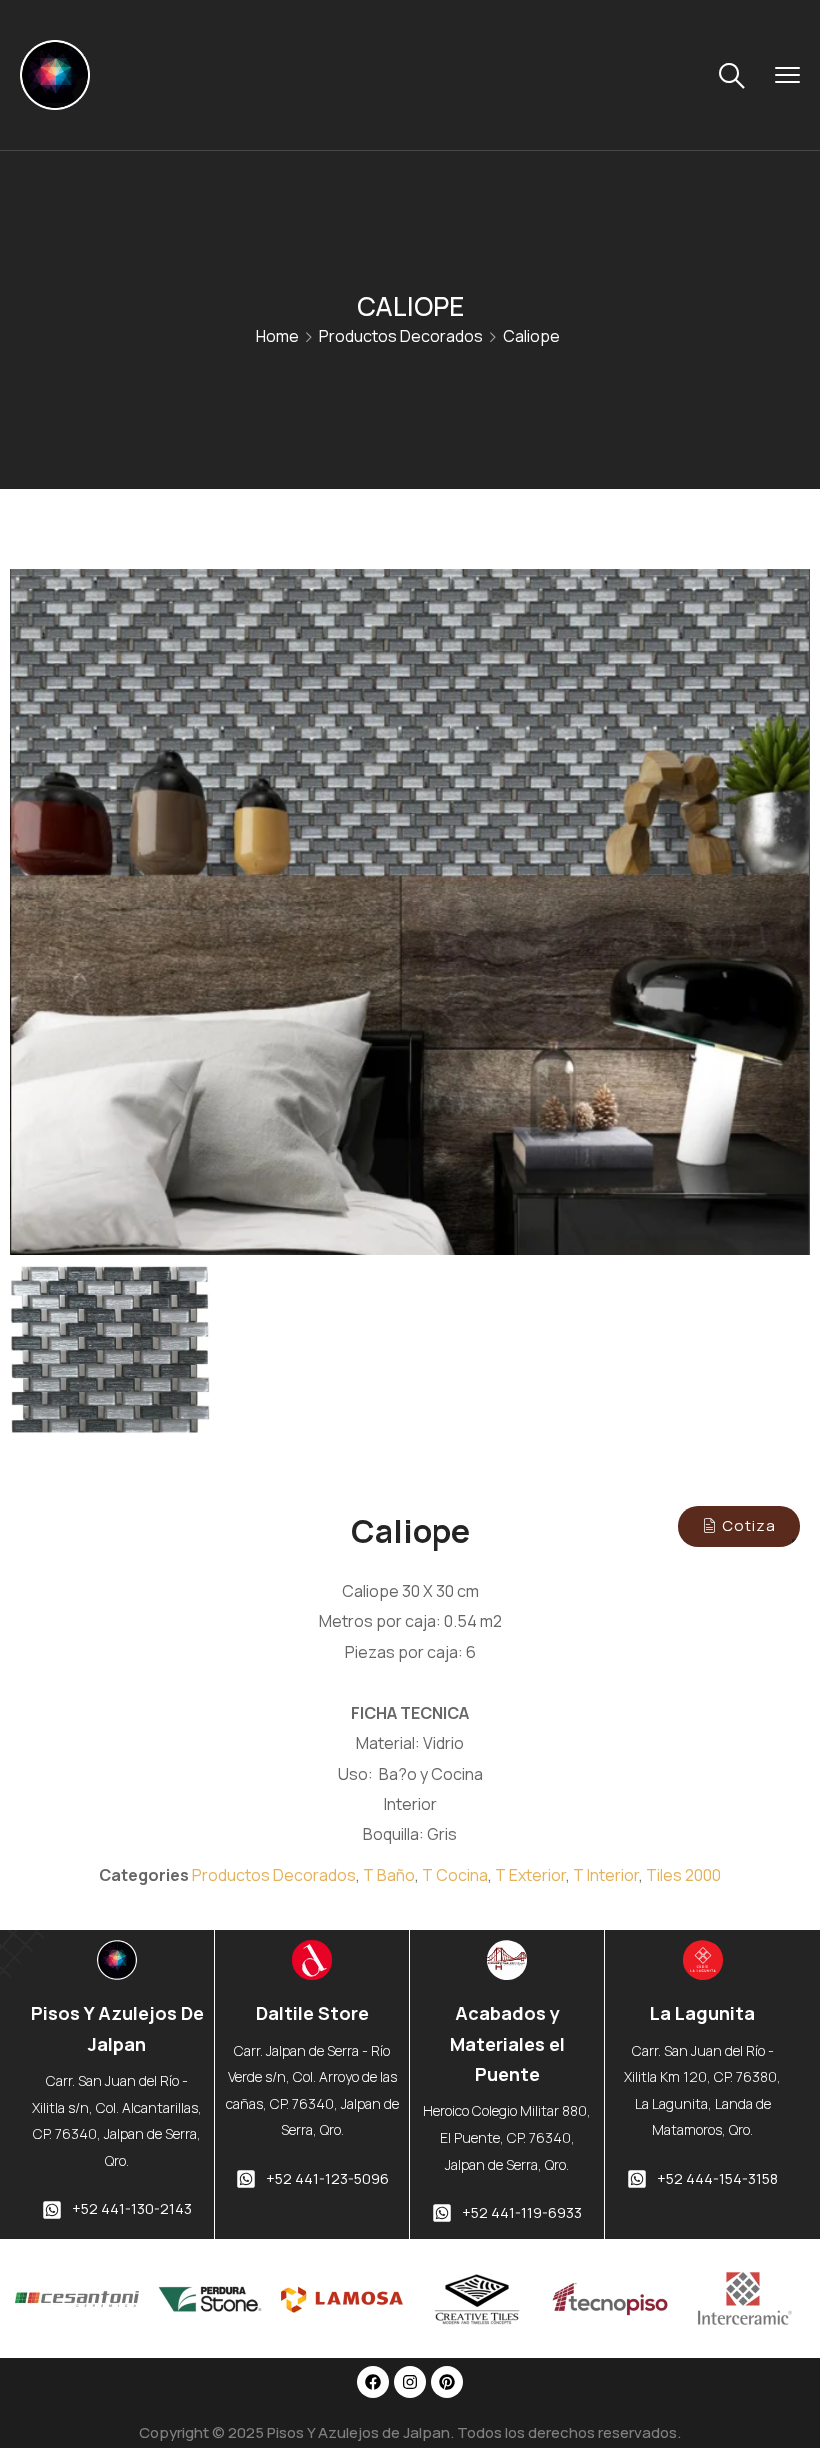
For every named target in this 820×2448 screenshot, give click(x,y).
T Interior (606, 1875)
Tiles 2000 (683, 1875)
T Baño (389, 1875)
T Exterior (530, 1875)
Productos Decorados (401, 336)
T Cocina (455, 1875)
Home (277, 336)
